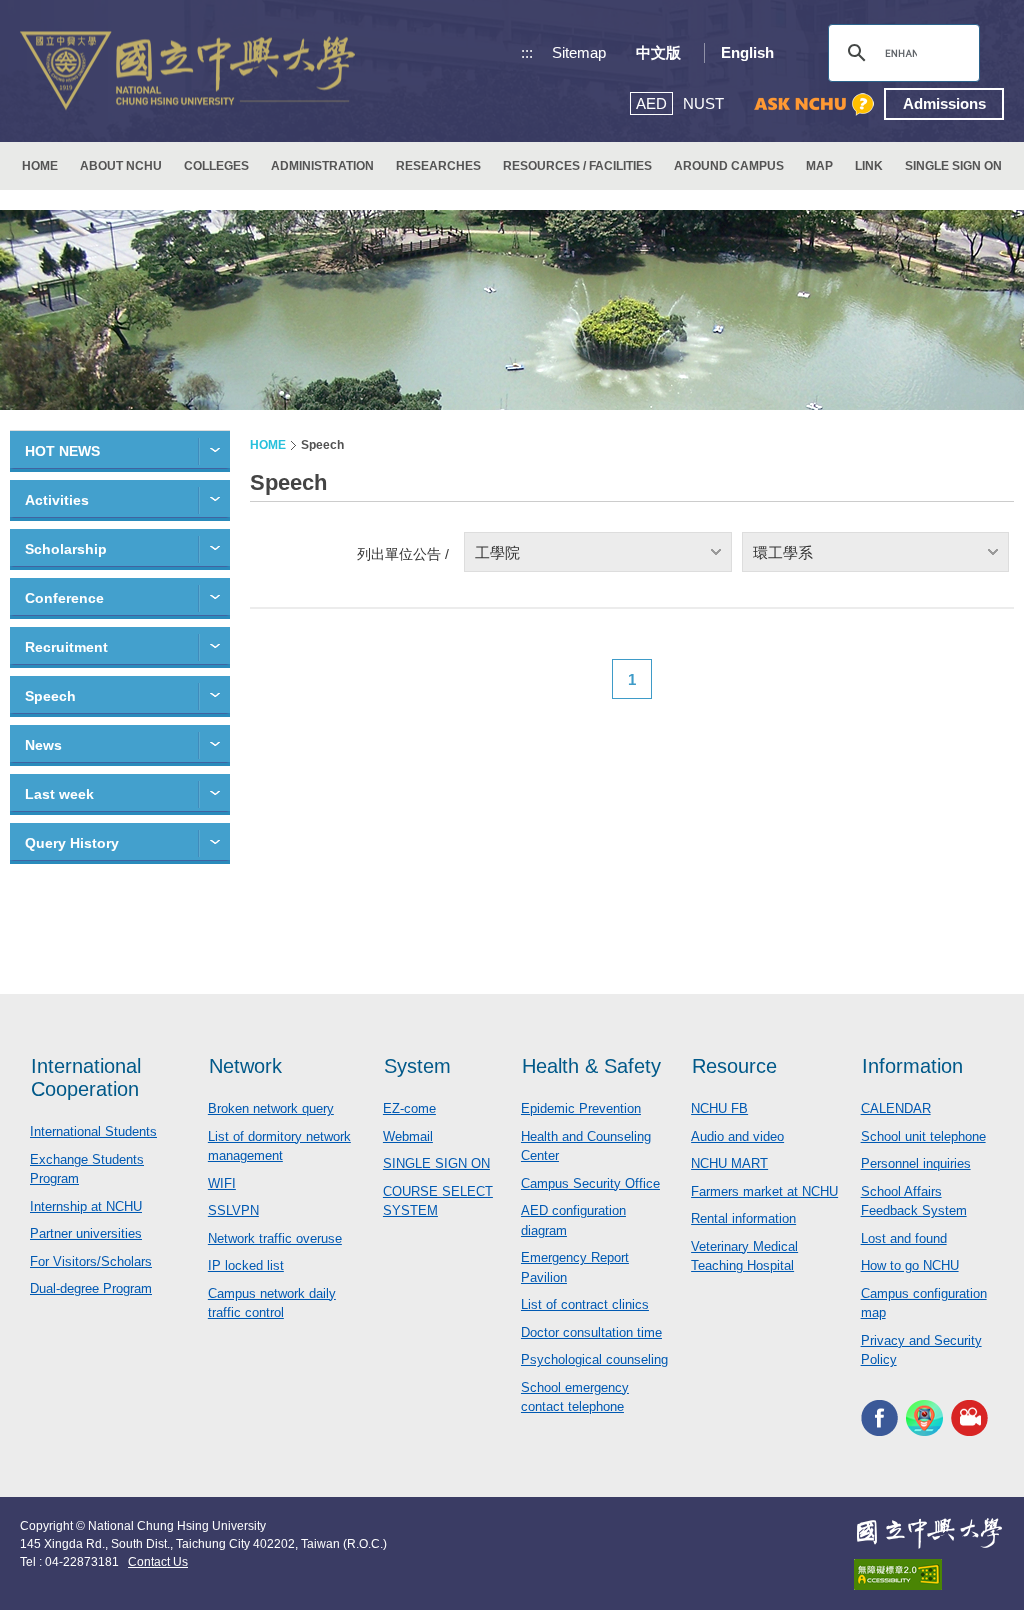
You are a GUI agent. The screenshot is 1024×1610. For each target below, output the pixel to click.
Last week (59, 794)
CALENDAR (896, 1108)
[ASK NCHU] (814, 104)
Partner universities (86, 1233)
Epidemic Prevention (581, 1108)
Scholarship (66, 549)
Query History (72, 843)
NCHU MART (729, 1163)
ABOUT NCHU (121, 166)
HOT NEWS (62, 451)
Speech (50, 696)
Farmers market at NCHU (764, 1191)
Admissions (944, 103)
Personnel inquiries (916, 1163)
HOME (40, 166)
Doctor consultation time (591, 1332)
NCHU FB (719, 1108)
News (43, 745)
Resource (734, 1066)
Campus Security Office (590, 1183)
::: (527, 52)
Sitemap (579, 52)
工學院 (497, 552)
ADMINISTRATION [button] (322, 166)
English (747, 52)
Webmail (408, 1136)
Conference (64, 598)
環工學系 (783, 552)
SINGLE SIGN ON (953, 166)
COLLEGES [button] (216, 166)
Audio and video (737, 1136)
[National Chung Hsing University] (187, 71)
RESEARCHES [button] (438, 166)
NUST (703, 103)
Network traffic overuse (275, 1238)
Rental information (743, 1218)
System (417, 1066)
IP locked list (246, 1265)
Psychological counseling (594, 1359)
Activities (57, 500)
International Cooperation (86, 1077)
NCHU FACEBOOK (879, 1418)
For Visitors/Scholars (91, 1261)
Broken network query (271, 1108)
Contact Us (158, 1562)
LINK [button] (869, 166)
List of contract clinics (585, 1304)
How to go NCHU (910, 1265)
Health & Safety (591, 1066)
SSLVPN (233, 1210)
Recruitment (66, 647)
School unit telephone (923, 1136)
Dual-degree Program (91, 1288)
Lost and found (904, 1238)
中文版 (658, 52)
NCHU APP (924, 1418)
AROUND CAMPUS (729, 166)
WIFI (222, 1183)
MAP (819, 166)
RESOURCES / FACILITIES (577, 166)
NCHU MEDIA (969, 1418)
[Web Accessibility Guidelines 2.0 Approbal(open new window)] (929, 1574)
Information (912, 1066)
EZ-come (409, 1108)
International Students (93, 1131)
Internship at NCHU (86, 1206)
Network (245, 1066)
